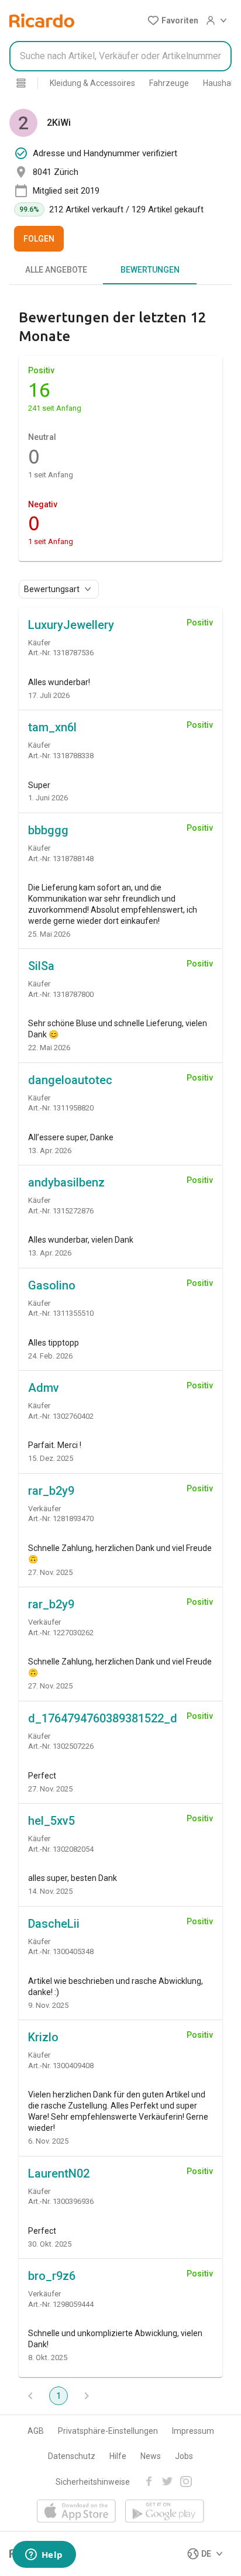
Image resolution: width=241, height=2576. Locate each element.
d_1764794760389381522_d (103, 1718)
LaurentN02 (59, 2173)
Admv (44, 1388)
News (151, 2456)
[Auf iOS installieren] (76, 2512)
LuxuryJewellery (71, 625)
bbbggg (48, 830)
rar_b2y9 (51, 1491)
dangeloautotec (70, 1080)
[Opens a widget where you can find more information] (44, 2556)
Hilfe (118, 2456)
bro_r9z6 (52, 2276)
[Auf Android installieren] (165, 2512)
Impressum (193, 2431)
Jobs (184, 2456)
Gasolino (52, 1285)
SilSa (41, 966)
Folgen (39, 239)
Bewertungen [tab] (150, 270)
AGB (36, 2431)
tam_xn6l (52, 727)
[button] (173, 20)
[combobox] (120, 56)
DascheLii (54, 1924)
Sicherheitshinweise (93, 2482)
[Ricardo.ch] (42, 20)
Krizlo (43, 2037)
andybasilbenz (66, 1182)
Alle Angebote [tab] (56, 270)
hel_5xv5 (51, 1821)
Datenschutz (72, 2456)
